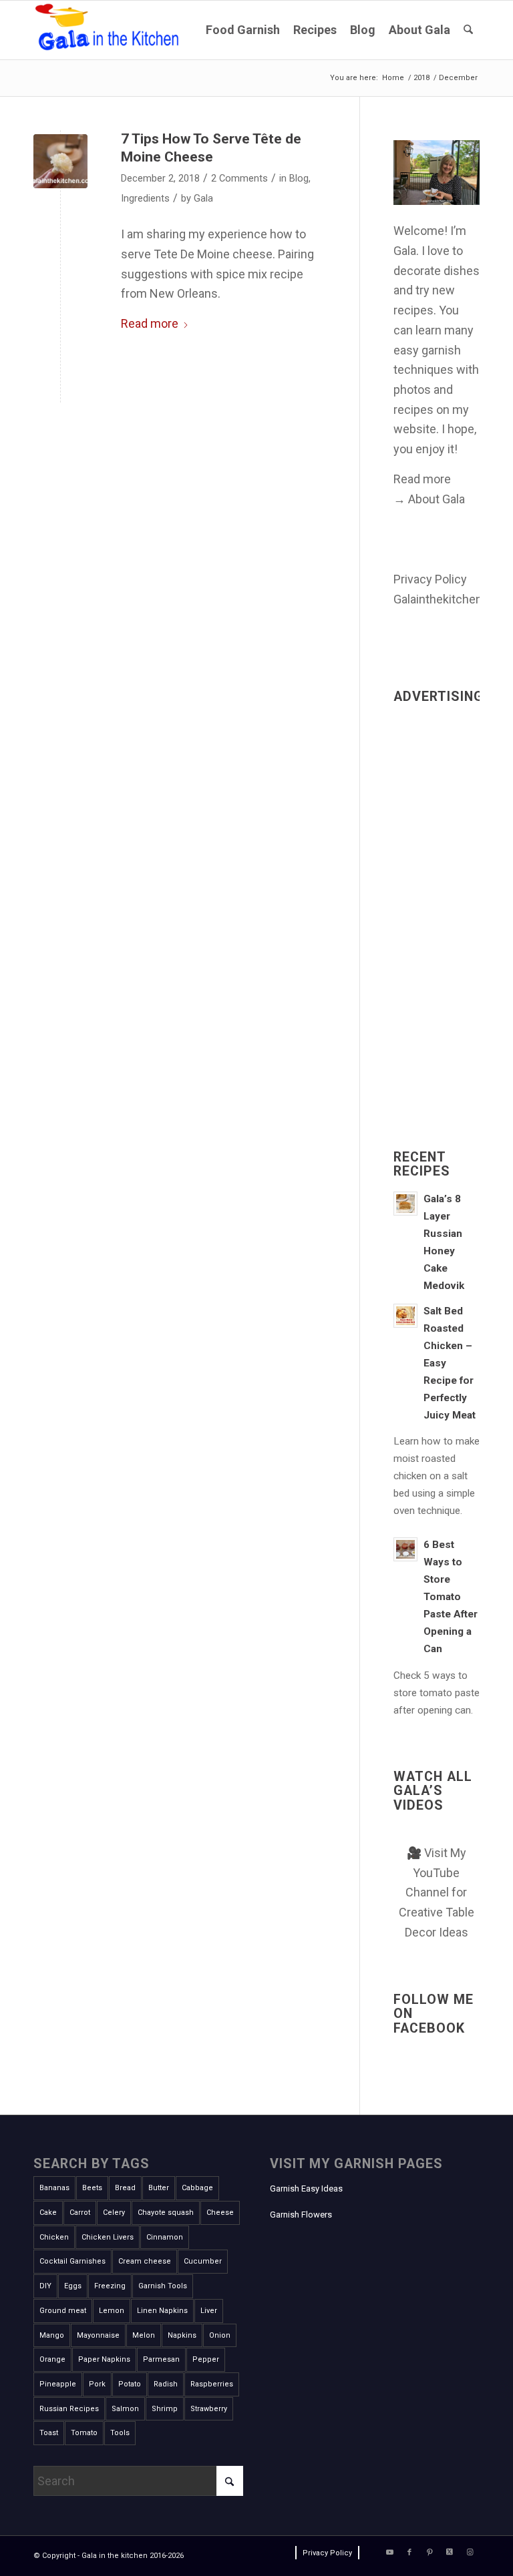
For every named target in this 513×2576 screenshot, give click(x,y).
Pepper (206, 2359)
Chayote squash (166, 2213)
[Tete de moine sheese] (60, 161)
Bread (125, 2188)
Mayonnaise (98, 2335)
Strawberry (209, 2409)
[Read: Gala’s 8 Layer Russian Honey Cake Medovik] (405, 1204)
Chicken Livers (108, 2237)
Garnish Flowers (301, 2215)
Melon (144, 2335)
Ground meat (63, 2311)
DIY (45, 2286)
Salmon (125, 2409)
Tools (120, 2433)
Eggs (73, 2286)
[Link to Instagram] (470, 2553)
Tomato (84, 2433)
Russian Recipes (69, 2409)
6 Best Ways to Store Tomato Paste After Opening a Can (451, 1597)
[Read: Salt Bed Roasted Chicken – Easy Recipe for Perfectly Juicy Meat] (405, 1316)
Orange (52, 2359)
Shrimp (165, 2409)
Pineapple (58, 2384)
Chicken (54, 2237)
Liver (209, 2311)
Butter (159, 2188)
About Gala (437, 499)
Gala (203, 198)
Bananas (54, 2188)
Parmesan (161, 2359)
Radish (166, 2384)
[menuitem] (243, 30)
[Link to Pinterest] (430, 2553)
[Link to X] (450, 2553)
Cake (48, 2213)
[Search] (468, 30)
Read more (150, 323)
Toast (49, 2433)
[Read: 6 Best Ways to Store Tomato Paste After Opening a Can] (405, 1549)
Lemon (112, 2311)
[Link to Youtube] (389, 2553)
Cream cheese (145, 2261)
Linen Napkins (162, 2311)
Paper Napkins (104, 2359)
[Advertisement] (437, 910)
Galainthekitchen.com (451, 599)
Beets (92, 2188)
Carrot (80, 2213)
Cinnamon (165, 2237)
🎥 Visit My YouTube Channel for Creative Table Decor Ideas (437, 1892)
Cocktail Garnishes (72, 2261)
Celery (114, 2213)
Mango (52, 2335)
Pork (97, 2384)
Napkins (182, 2335)
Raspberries (212, 2384)
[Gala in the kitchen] (109, 30)
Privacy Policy (430, 579)
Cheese (220, 2213)
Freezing (110, 2286)
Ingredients (145, 198)
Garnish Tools (163, 2286)
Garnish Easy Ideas (306, 2188)
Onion (220, 2335)
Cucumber (203, 2261)
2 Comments (239, 178)
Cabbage (197, 2188)
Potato (130, 2384)
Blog (299, 178)
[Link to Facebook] (409, 2553)
